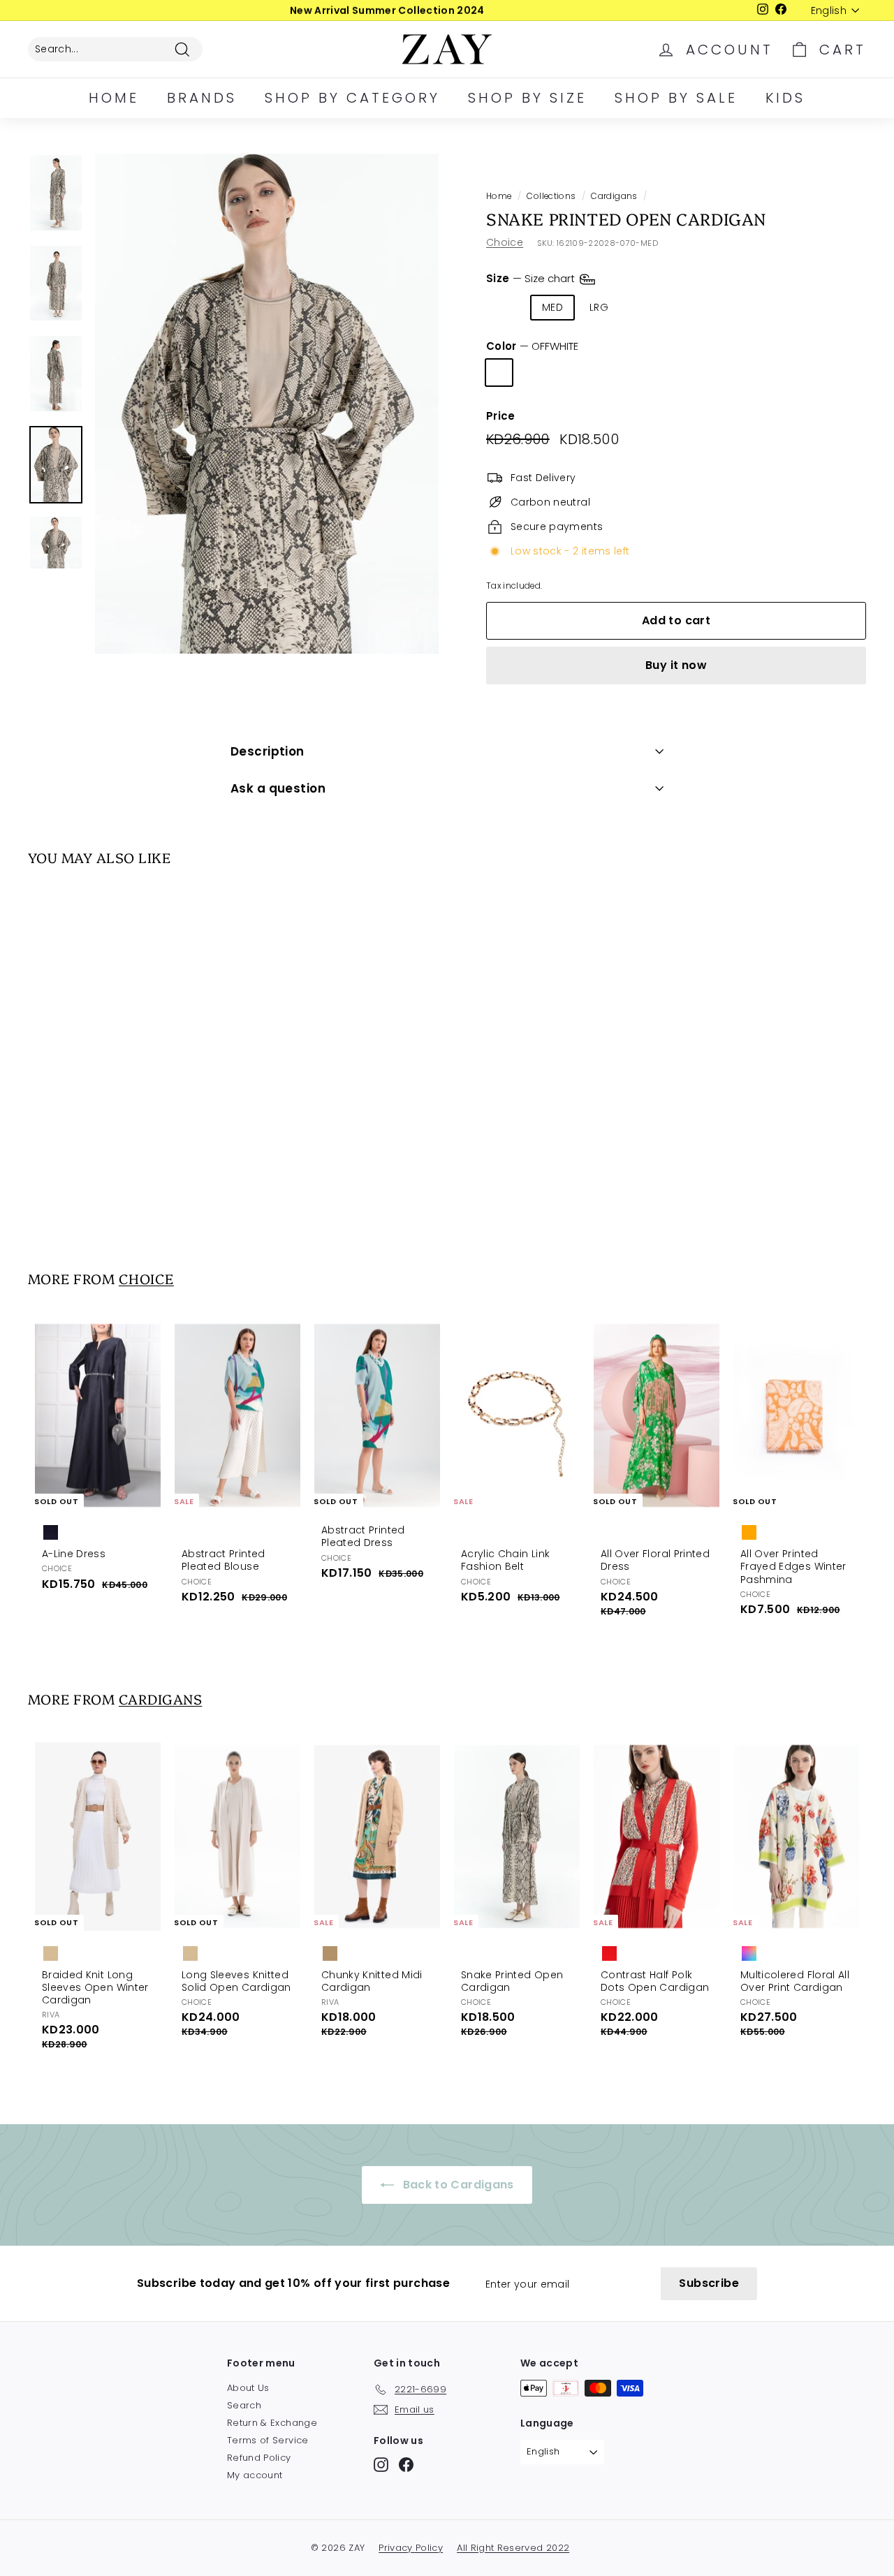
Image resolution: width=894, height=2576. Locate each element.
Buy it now (676, 665)
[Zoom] (267, 404)
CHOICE (146, 1278)
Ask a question (278, 788)
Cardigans (614, 196)
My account (255, 2475)
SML (506, 307)
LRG (599, 307)
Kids (785, 98)
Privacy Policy (411, 2548)
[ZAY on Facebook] (406, 2465)
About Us (248, 2388)
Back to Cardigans (456, 2185)
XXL (686, 307)
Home (114, 98)
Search (244, 2405)
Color (532, 346)
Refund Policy (259, 2458)
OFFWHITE (499, 373)
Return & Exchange (272, 2423)
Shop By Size (527, 98)
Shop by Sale (676, 98)
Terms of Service (268, 2440)
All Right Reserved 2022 (513, 2548)
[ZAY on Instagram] (381, 2465)
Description (268, 751)
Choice (505, 242)
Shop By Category (352, 98)
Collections (551, 196)
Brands (202, 98)
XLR (643, 307)
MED (552, 307)
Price (501, 416)
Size (532, 278)
